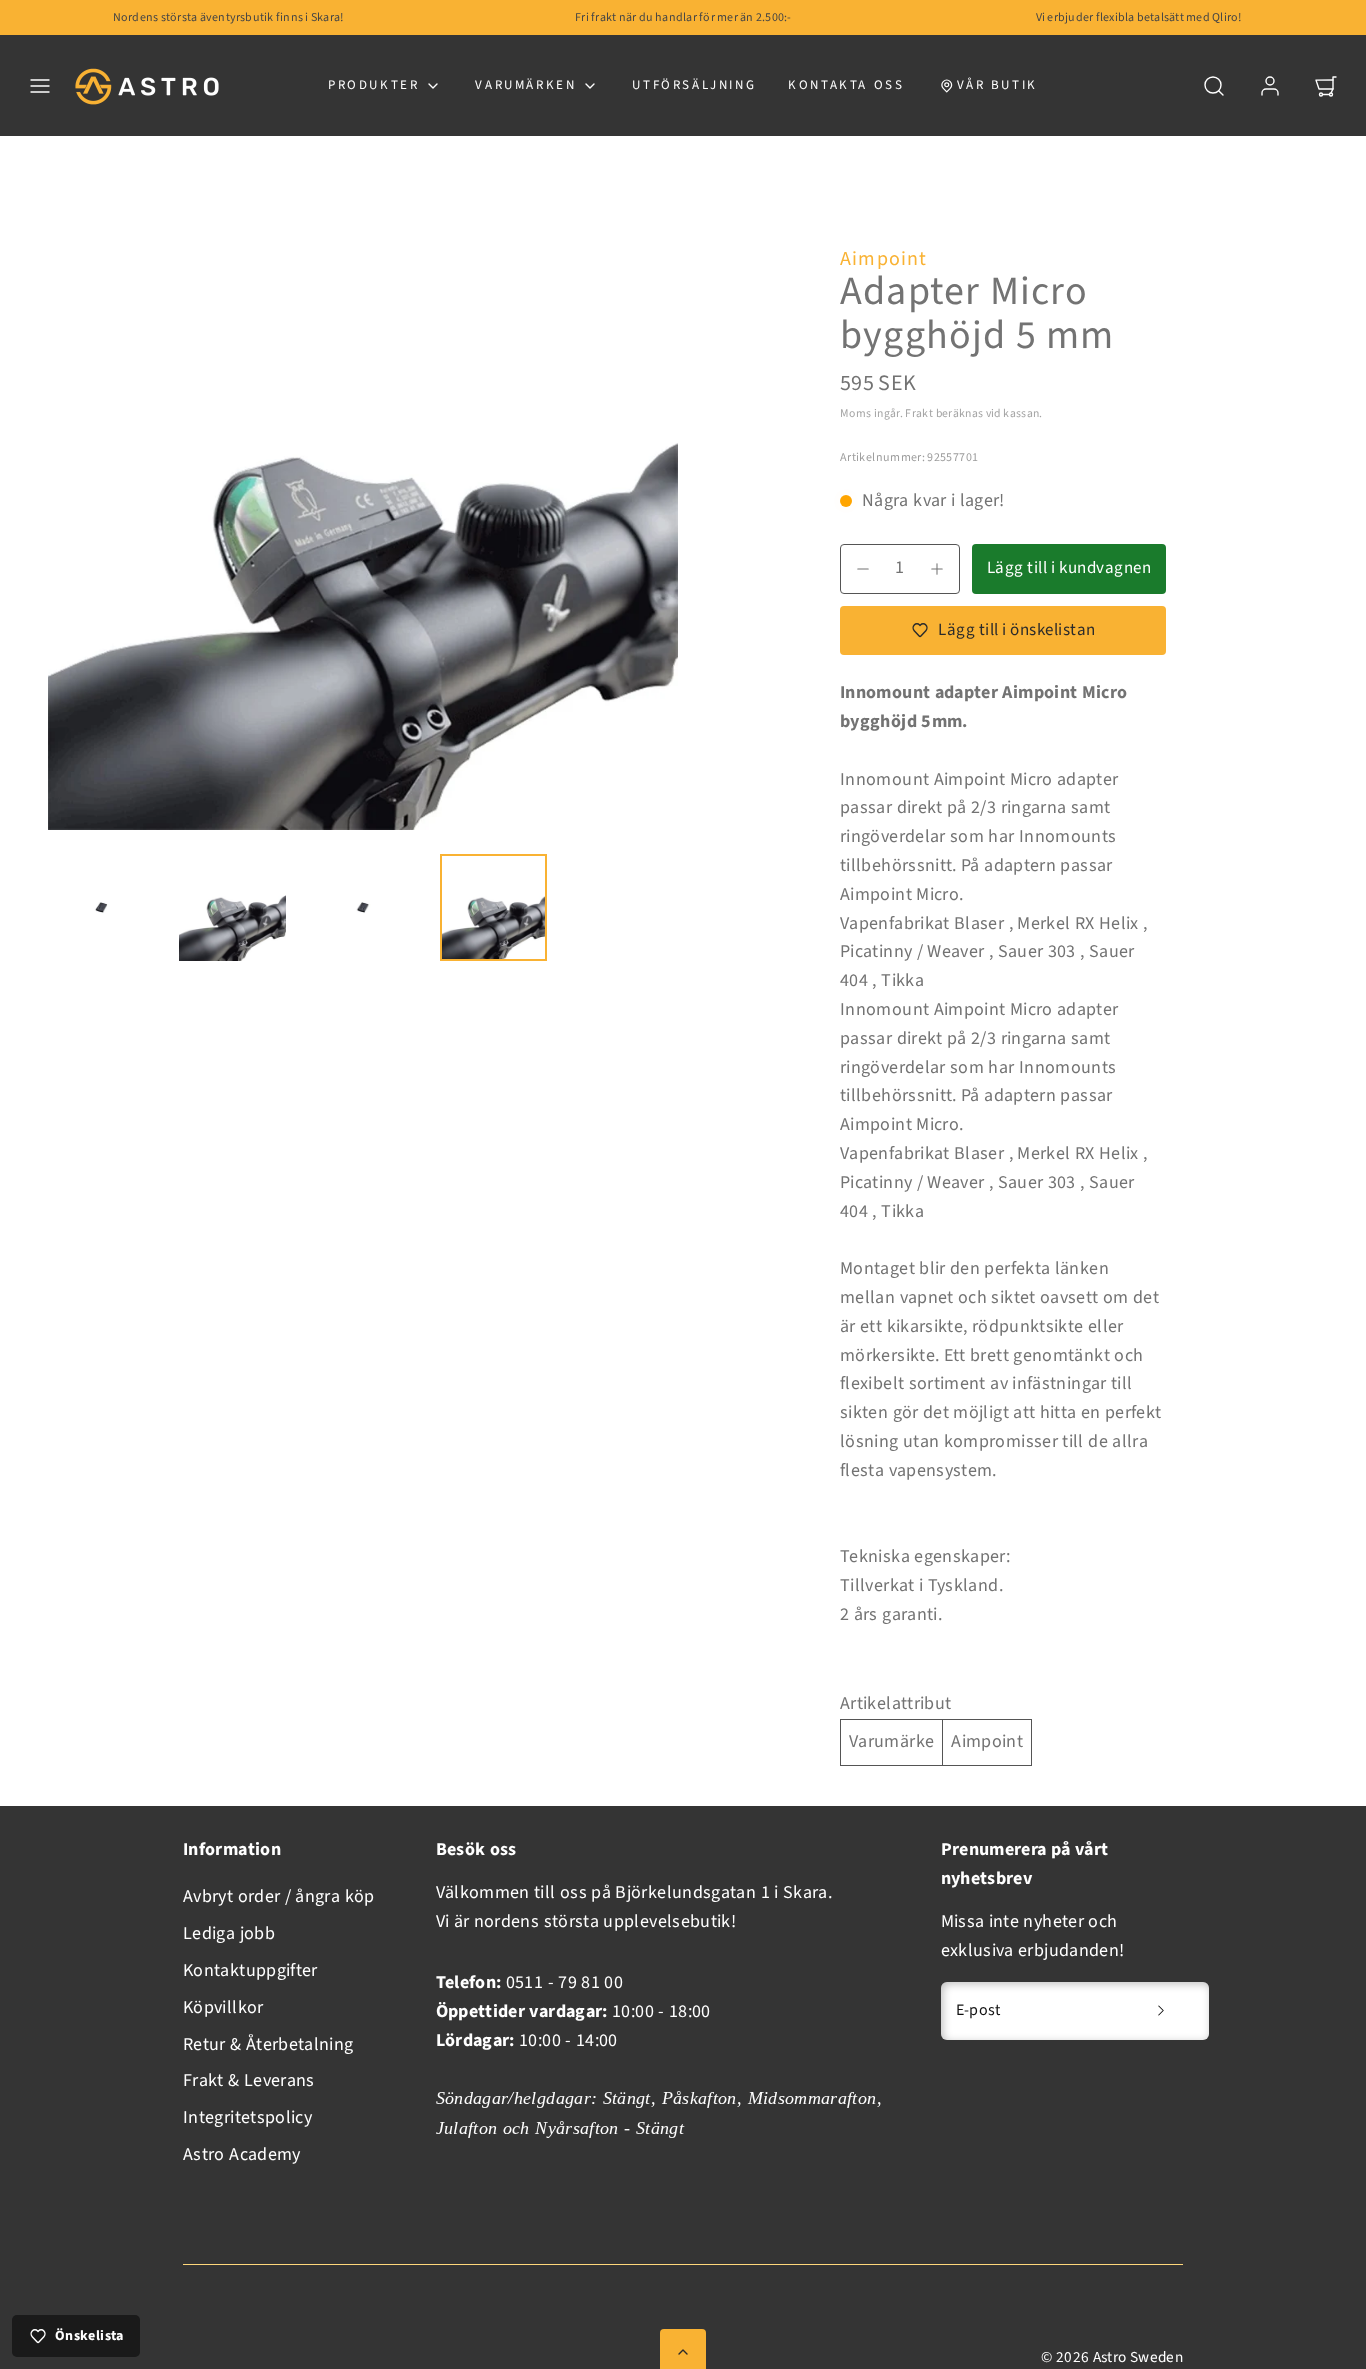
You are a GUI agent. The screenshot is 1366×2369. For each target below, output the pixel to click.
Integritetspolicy (247, 2117)
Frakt (919, 413)
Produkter (373, 85)
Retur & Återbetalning (268, 2044)
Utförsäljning (694, 85)
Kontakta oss (846, 85)
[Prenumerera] (1161, 2011)
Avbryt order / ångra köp (279, 1896)
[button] (40, 86)
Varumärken (525, 85)
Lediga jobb (229, 1933)
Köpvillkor (223, 2007)
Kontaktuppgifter (250, 1970)
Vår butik (997, 85)
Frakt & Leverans (249, 2080)
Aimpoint (884, 259)
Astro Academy (242, 2154)
